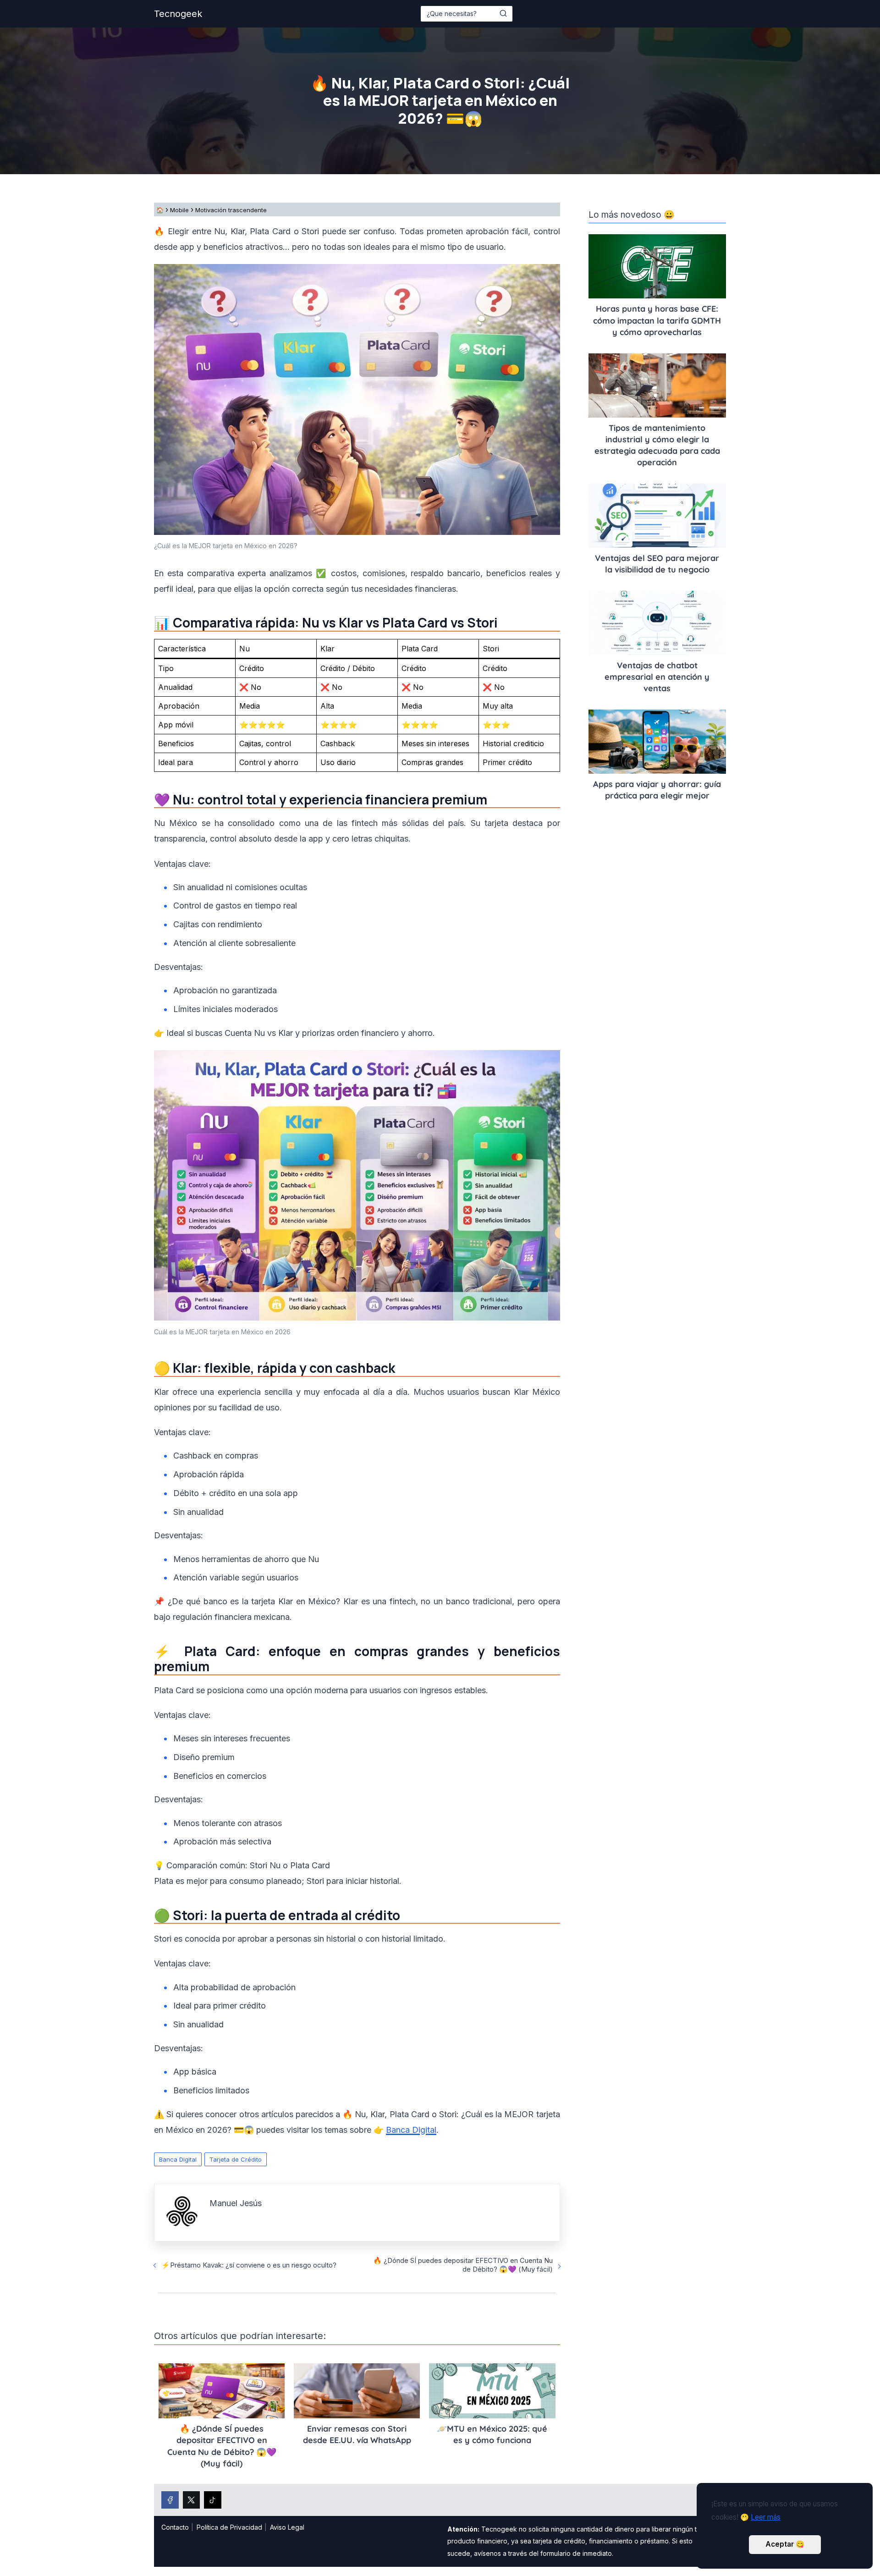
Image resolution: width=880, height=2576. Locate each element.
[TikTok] (213, 2500)
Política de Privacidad (229, 2527)
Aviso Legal (287, 2527)
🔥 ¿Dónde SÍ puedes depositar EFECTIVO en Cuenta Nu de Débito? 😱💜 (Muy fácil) (463, 2265)
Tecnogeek (178, 14)
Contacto (175, 2527)
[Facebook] (170, 2500)
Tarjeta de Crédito (236, 2159)
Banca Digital (178, 2159)
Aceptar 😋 (785, 2544)
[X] (192, 2500)
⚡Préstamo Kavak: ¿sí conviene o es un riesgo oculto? (249, 2265)
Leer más (766, 2517)
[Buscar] (503, 13)
